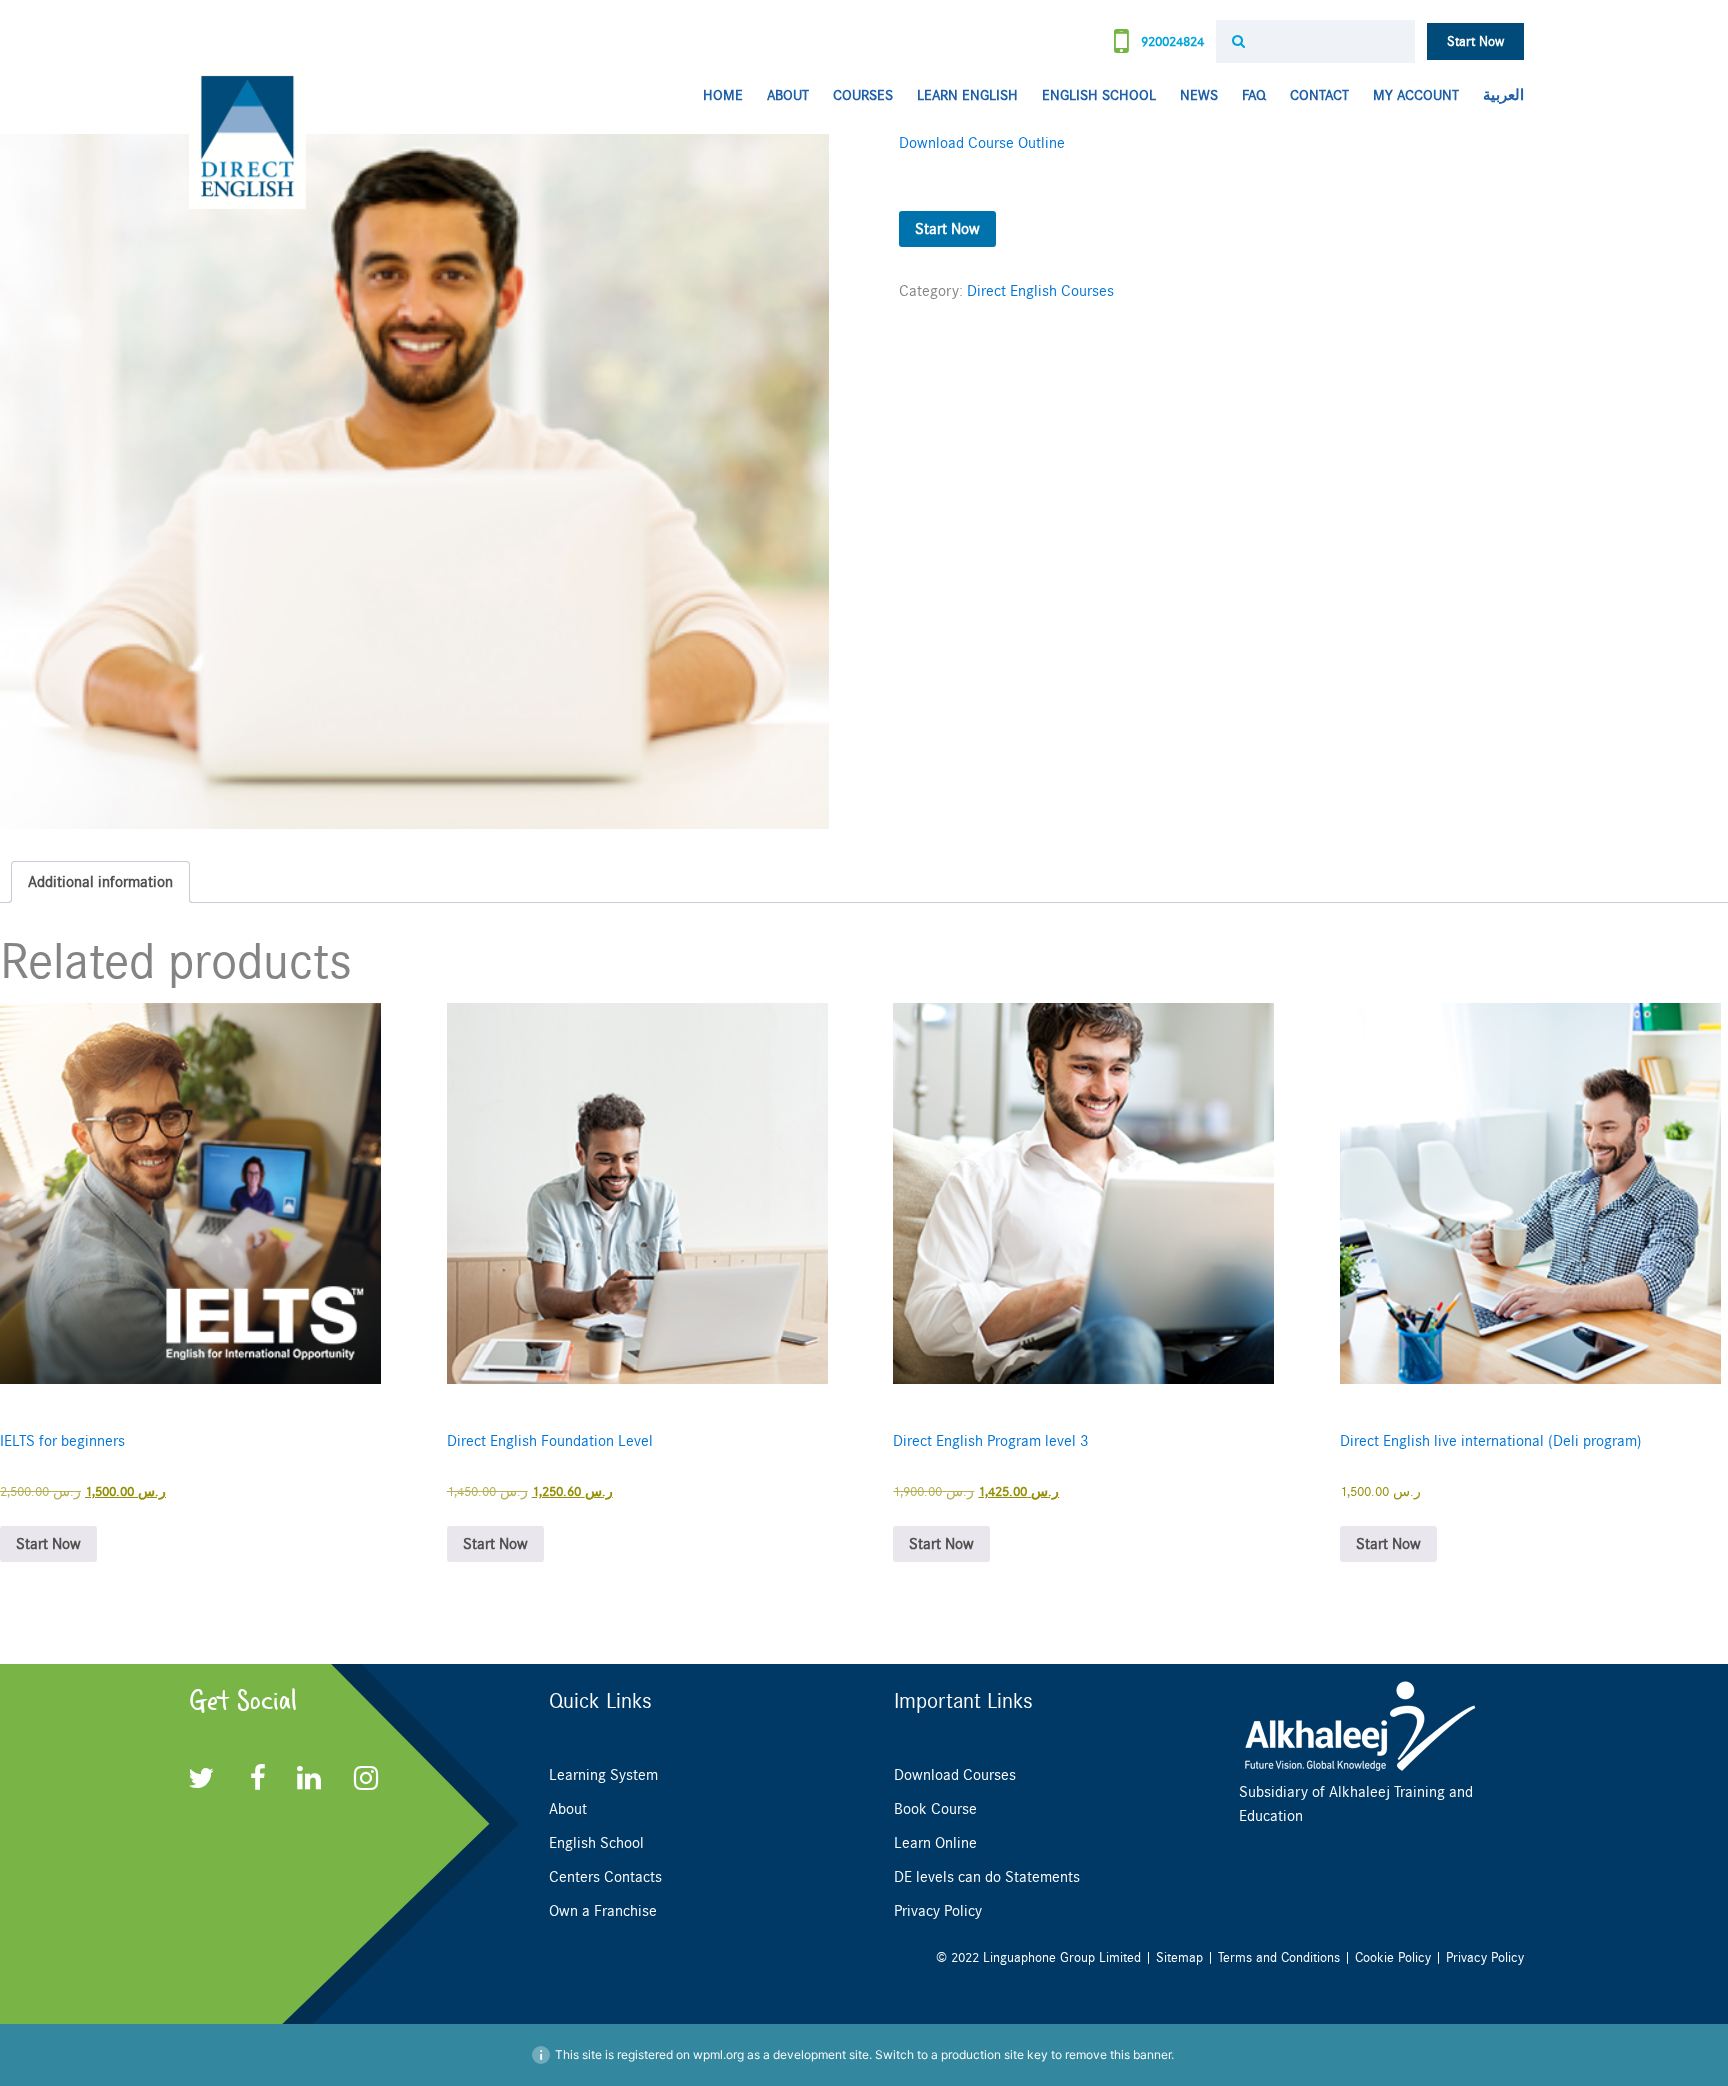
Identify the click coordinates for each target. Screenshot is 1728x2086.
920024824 (1170, 41)
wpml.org (718, 2054)
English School (1099, 95)
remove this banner (1118, 2054)
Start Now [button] (48, 1544)
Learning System (603, 1775)
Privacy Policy (938, 1911)
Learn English (967, 95)
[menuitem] (1497, 96)
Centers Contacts (605, 1877)
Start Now (1475, 41)
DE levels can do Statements (987, 1877)
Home (723, 95)
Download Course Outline (982, 143)
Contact (1319, 95)
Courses (863, 95)
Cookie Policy (1393, 1957)
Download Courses (955, 1775)
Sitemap (1179, 1957)
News (1199, 95)
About (788, 95)
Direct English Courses (1040, 291)
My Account (1416, 95)
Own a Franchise (603, 1911)
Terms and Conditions (1279, 1957)
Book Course (935, 1809)
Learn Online (935, 1843)
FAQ (1254, 95)
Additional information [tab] (100, 882)
